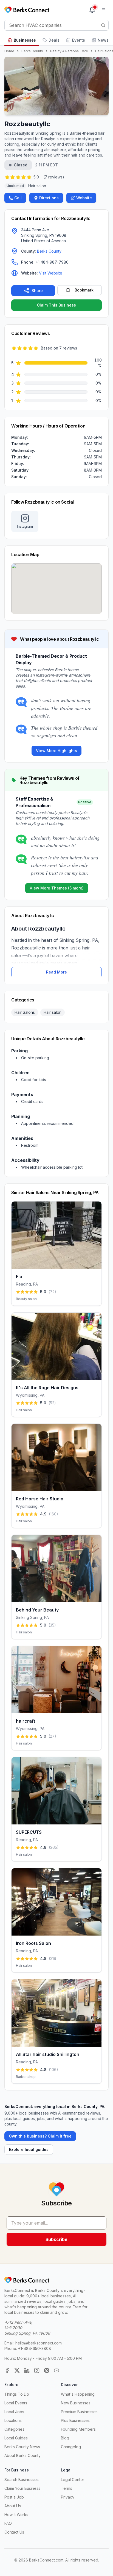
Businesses (25, 40)
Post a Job (14, 2497)
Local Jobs (14, 2412)
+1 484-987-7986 (52, 262)
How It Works (16, 2515)
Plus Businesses (75, 2420)
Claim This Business (56, 305)
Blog (65, 2438)
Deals (54, 40)
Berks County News (22, 2447)
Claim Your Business (22, 2488)
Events (79, 40)
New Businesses (76, 2403)
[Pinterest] (47, 2370)
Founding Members (78, 2429)
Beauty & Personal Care (69, 51)
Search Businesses (22, 2480)
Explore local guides (29, 2149)
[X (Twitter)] (17, 2370)
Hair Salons (25, 1012)
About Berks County (22, 2455)
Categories (14, 2429)
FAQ (8, 2523)
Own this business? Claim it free (40, 2136)
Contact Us (14, 2532)
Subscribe (56, 2239)
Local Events (16, 2403)
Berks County (32, 51)
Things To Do (17, 2394)
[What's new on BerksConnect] (92, 10)
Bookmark (84, 290)
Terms (67, 2488)
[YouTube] (56, 2370)
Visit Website (51, 273)
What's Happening (78, 2394)
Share (37, 291)
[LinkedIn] (27, 2370)
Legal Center (73, 2480)
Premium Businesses (79, 2412)
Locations (13, 2420)
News (103, 40)
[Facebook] (7, 2370)
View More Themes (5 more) (57, 888)
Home (9, 51)
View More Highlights (56, 751)
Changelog (71, 2447)
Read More (56, 972)
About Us (13, 2506)
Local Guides (16, 2438)
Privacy (68, 2497)
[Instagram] (37, 2370)
